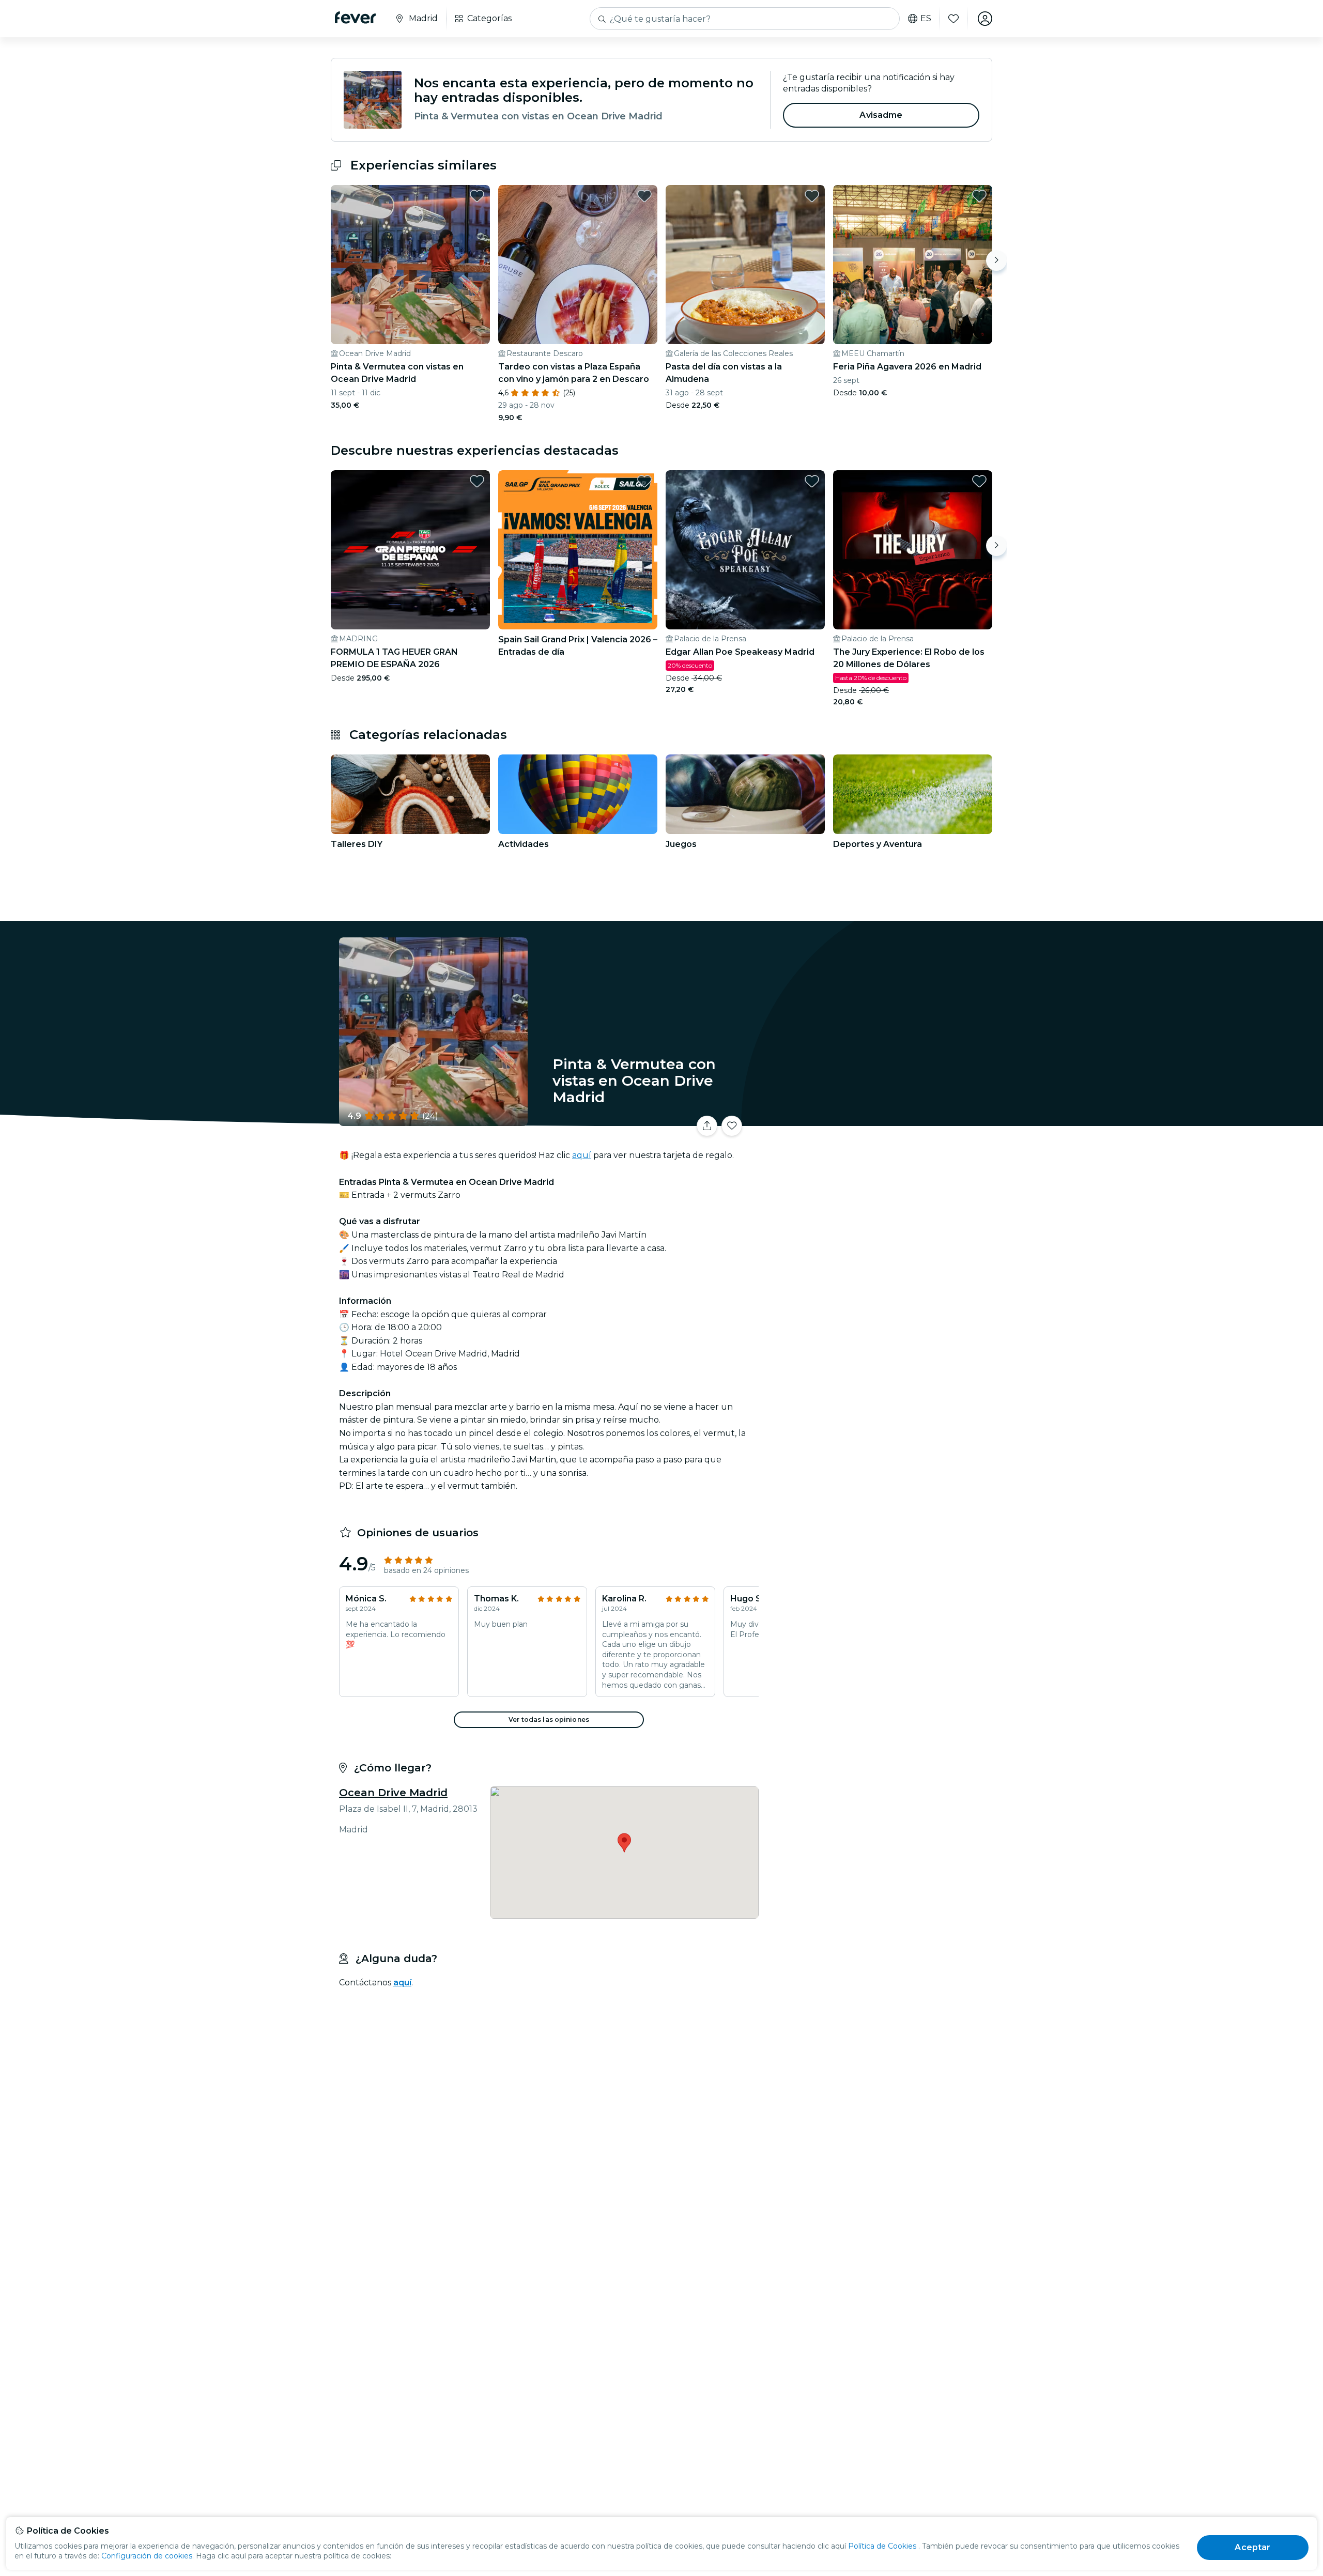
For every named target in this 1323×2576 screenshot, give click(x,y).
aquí (582, 1155)
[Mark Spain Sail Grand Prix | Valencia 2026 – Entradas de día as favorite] (644, 481)
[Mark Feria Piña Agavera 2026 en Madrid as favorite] (979, 196)
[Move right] (996, 260)
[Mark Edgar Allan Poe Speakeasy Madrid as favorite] (812, 481)
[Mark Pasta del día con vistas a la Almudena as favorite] (812, 196)
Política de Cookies (882, 2546)
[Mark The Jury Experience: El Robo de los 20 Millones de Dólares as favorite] (979, 481)
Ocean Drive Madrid (393, 1793)
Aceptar (1252, 2547)
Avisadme (881, 115)
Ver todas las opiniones (549, 1719)
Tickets (878, 1120)
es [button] (926, 19)
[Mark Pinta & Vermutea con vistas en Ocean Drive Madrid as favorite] (477, 196)
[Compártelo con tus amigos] (707, 1126)
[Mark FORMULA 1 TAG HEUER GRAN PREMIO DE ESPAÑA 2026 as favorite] (477, 481)
